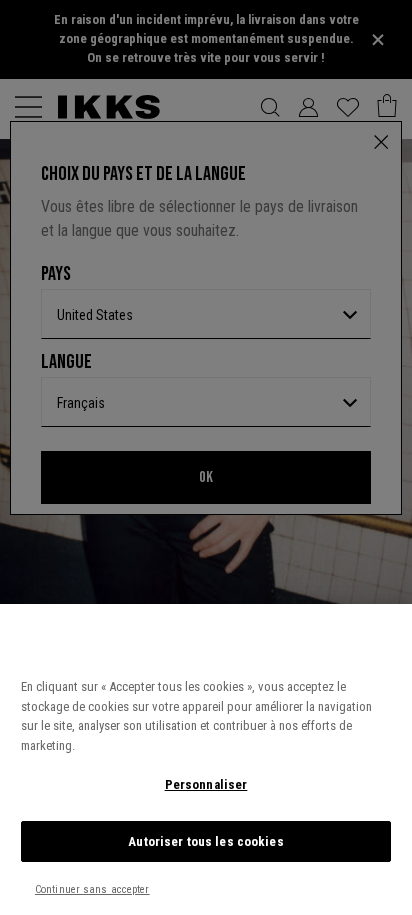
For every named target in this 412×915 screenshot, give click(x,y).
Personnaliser (206, 784)
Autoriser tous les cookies (205, 841)
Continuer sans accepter (92, 889)
